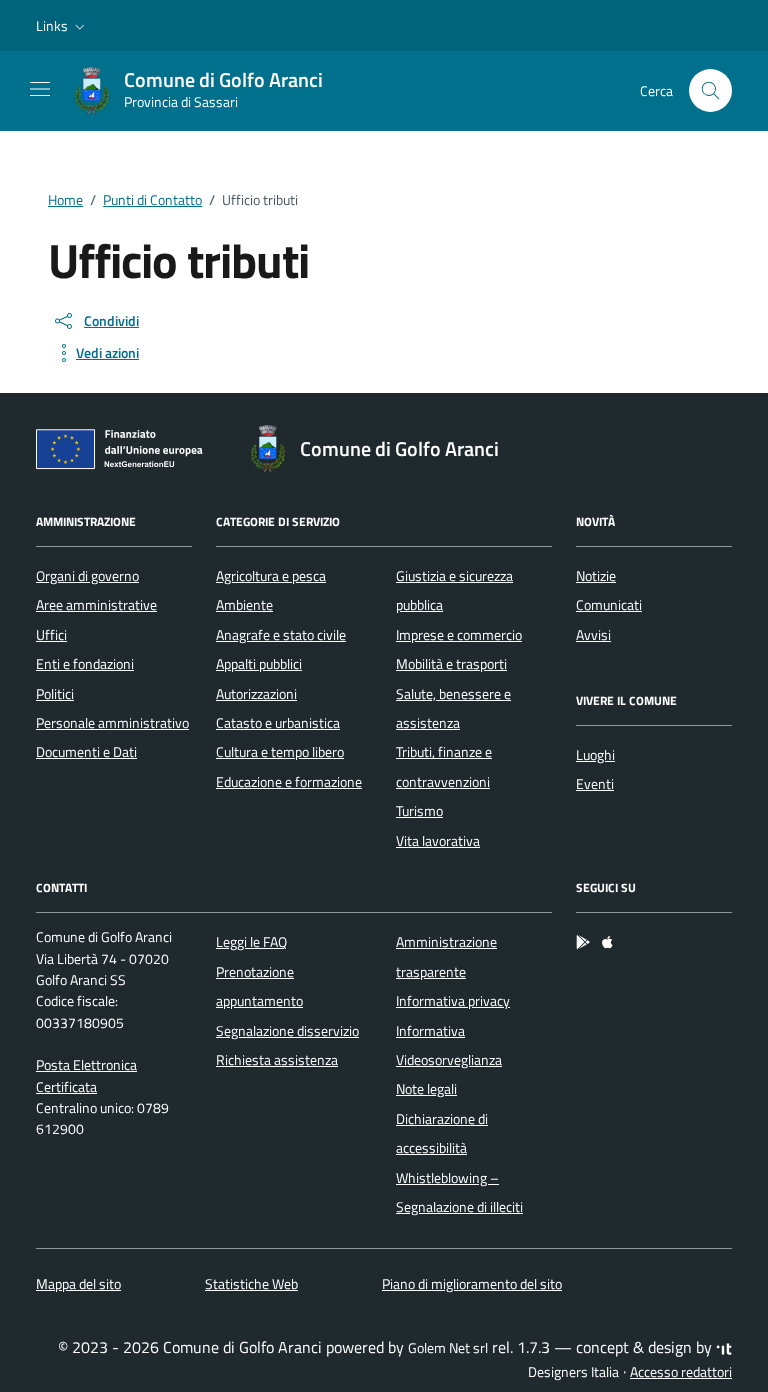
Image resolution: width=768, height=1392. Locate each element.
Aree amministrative (96, 605)
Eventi (595, 784)
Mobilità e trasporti (451, 664)
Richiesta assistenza (277, 1060)
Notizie (596, 576)
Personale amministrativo (112, 723)
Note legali (426, 1089)
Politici (55, 694)
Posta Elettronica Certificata (86, 1075)
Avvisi (593, 635)
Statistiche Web (251, 1284)
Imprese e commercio (459, 635)
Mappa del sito (78, 1284)
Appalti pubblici (259, 664)
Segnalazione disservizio (287, 1031)
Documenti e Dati (86, 752)
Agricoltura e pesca (271, 576)
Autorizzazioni (256, 694)
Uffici (51, 635)
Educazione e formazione (289, 782)
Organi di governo (87, 576)
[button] (62, 26)
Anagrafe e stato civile (281, 635)
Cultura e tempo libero (280, 752)
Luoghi (595, 755)
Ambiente (244, 605)
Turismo (419, 811)
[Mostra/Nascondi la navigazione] (40, 89)
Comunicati (609, 605)
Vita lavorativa (438, 841)
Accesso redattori (681, 1372)
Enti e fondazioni (85, 664)
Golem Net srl (448, 1348)
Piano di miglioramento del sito (472, 1284)
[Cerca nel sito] (710, 90)
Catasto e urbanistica (278, 723)
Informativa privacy (453, 1001)
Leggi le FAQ (251, 942)
